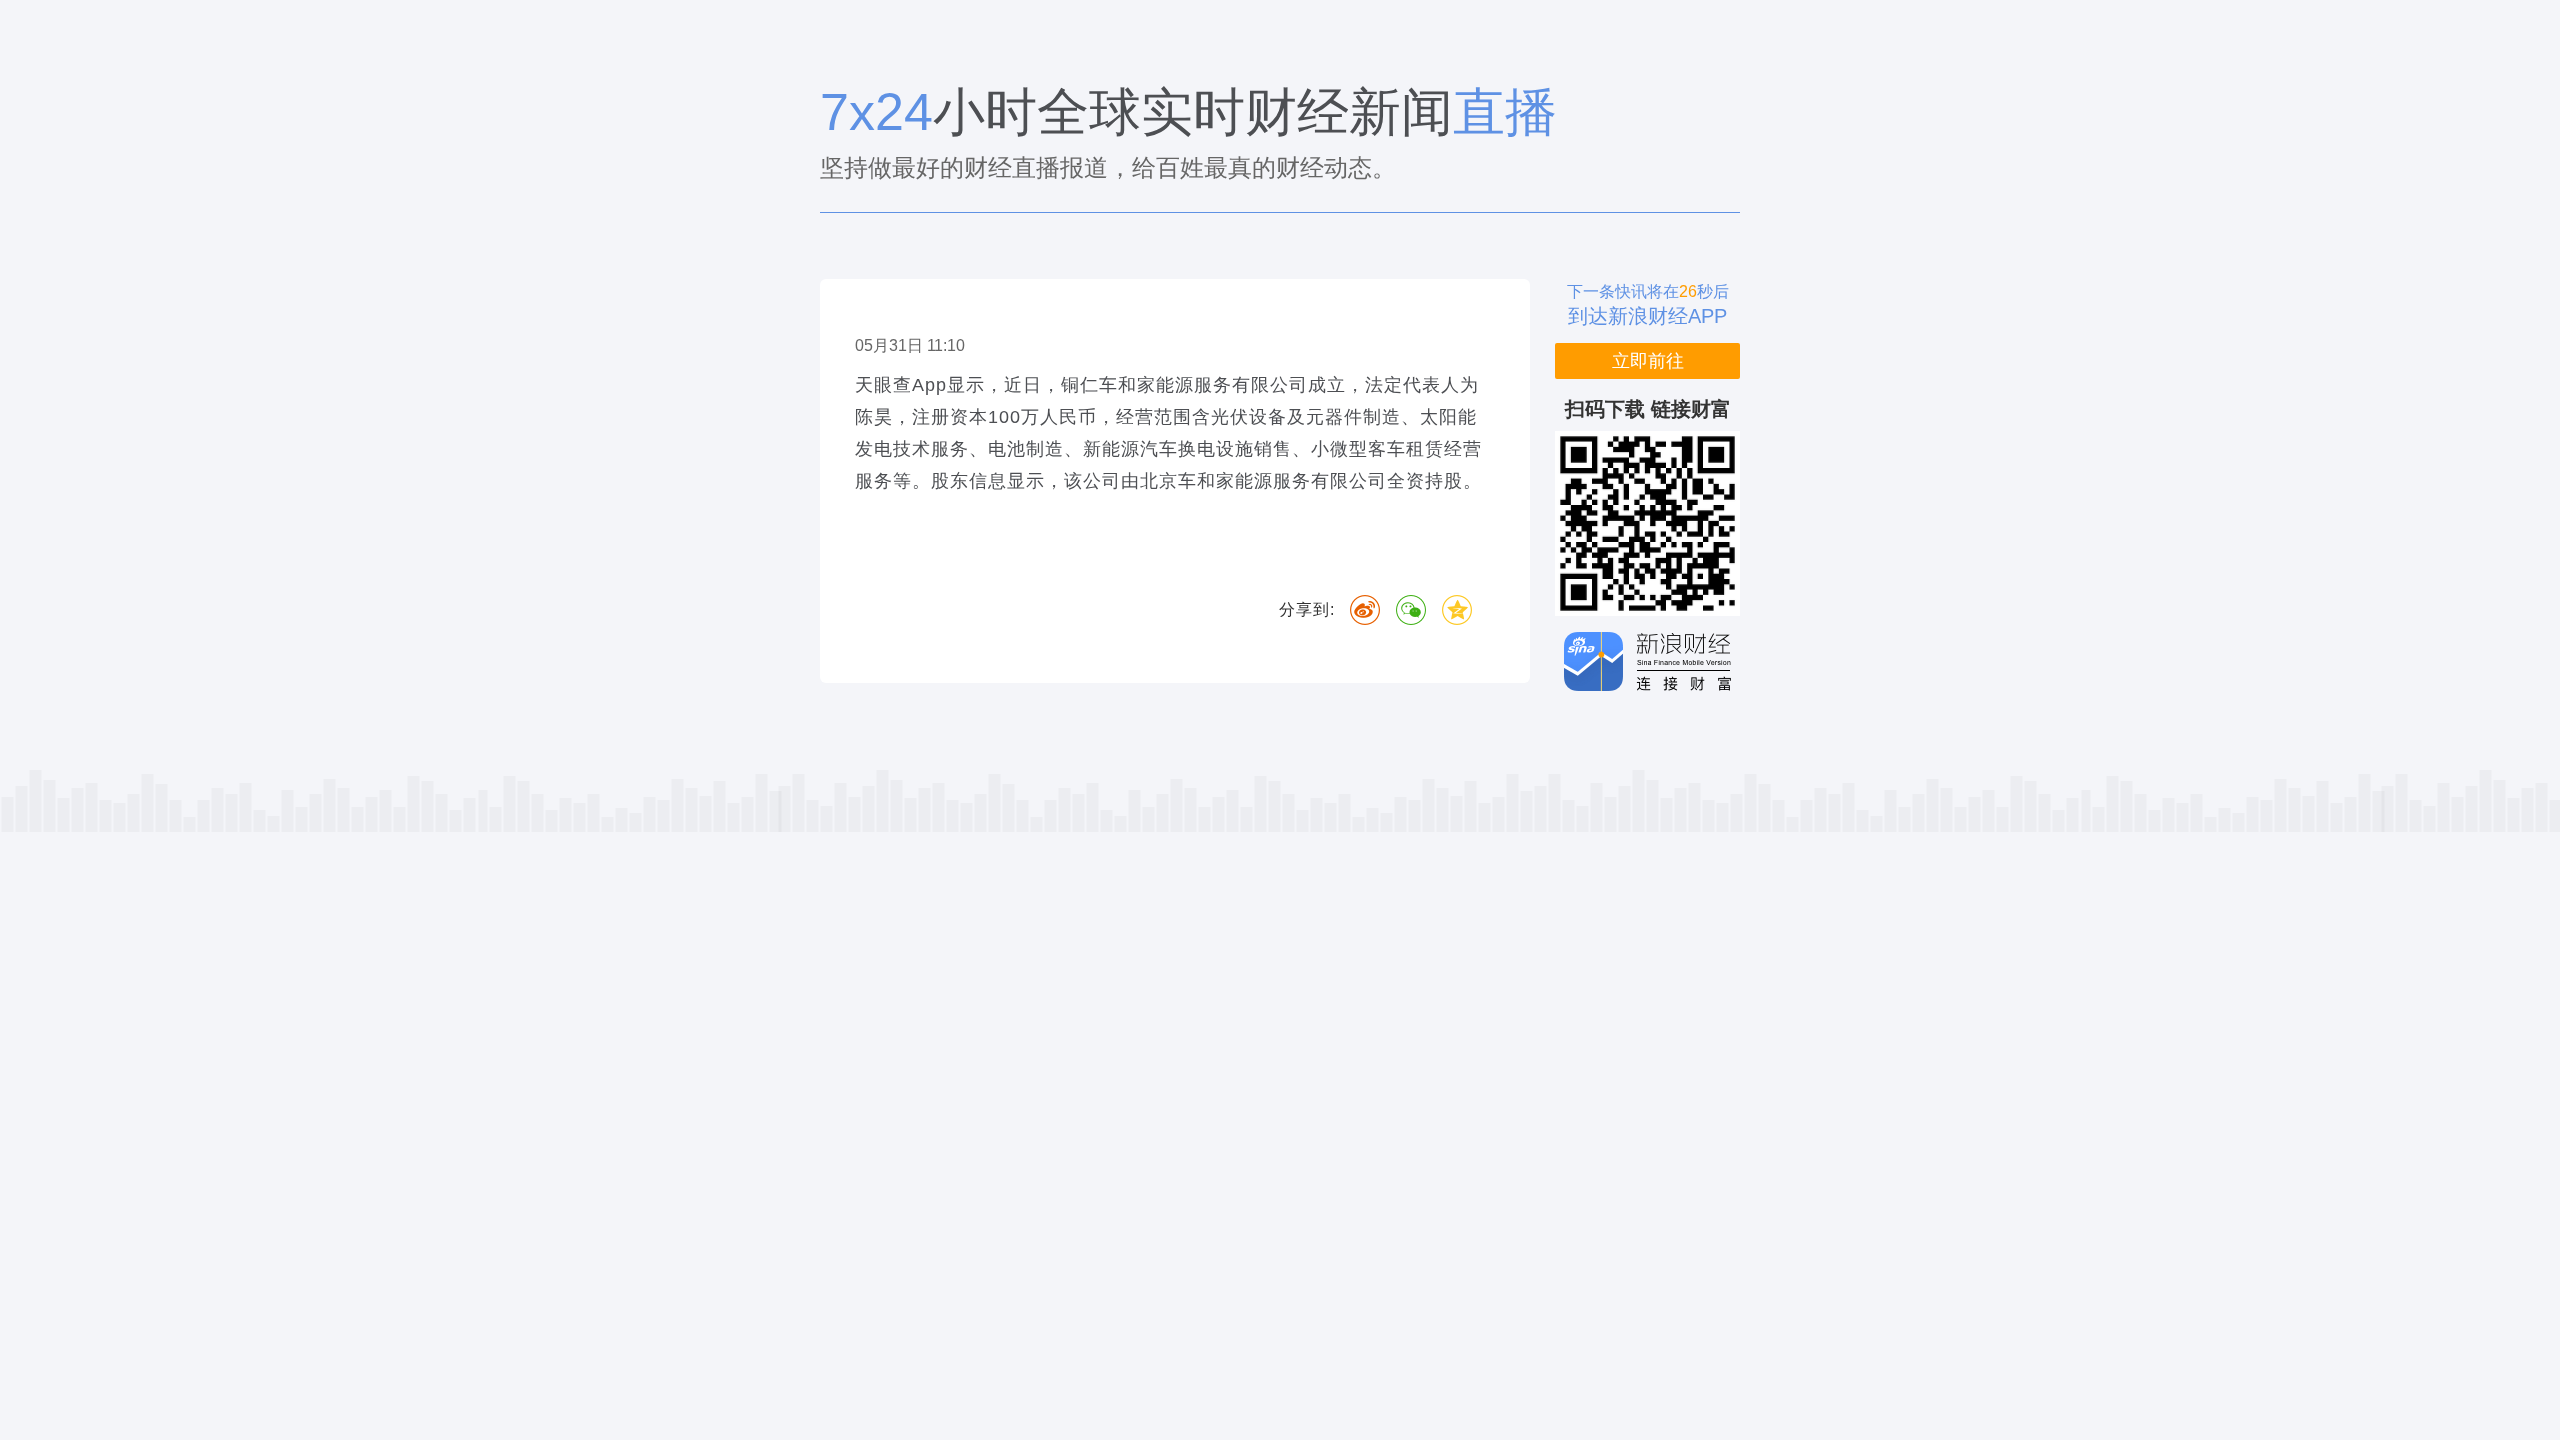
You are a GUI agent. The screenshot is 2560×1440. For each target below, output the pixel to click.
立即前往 (1648, 361)
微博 (1365, 610)
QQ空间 (1457, 610)
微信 (1411, 610)
